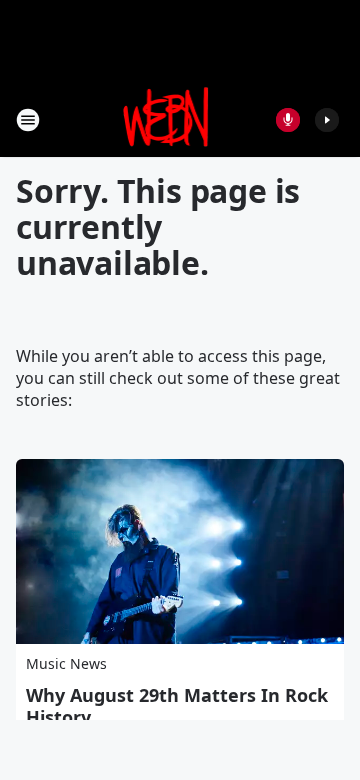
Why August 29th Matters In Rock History (177, 706)
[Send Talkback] (288, 120)
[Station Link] (166, 119)
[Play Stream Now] (327, 120)
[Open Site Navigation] (28, 120)
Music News (66, 663)
